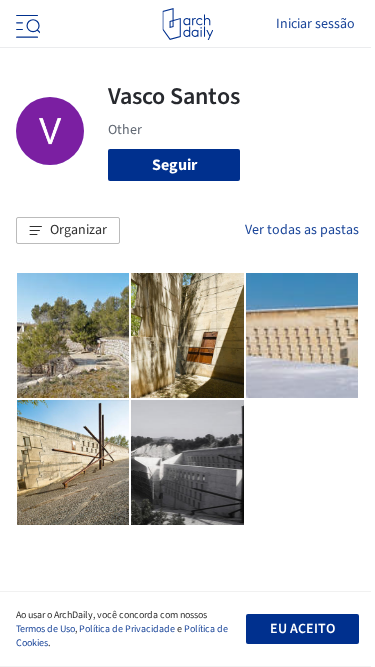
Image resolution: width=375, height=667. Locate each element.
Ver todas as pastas (302, 230)
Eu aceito (302, 629)
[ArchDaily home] (187, 24)
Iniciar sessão (315, 24)
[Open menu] (26, 24)
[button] (68, 231)
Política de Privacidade (127, 629)
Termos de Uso (45, 629)
